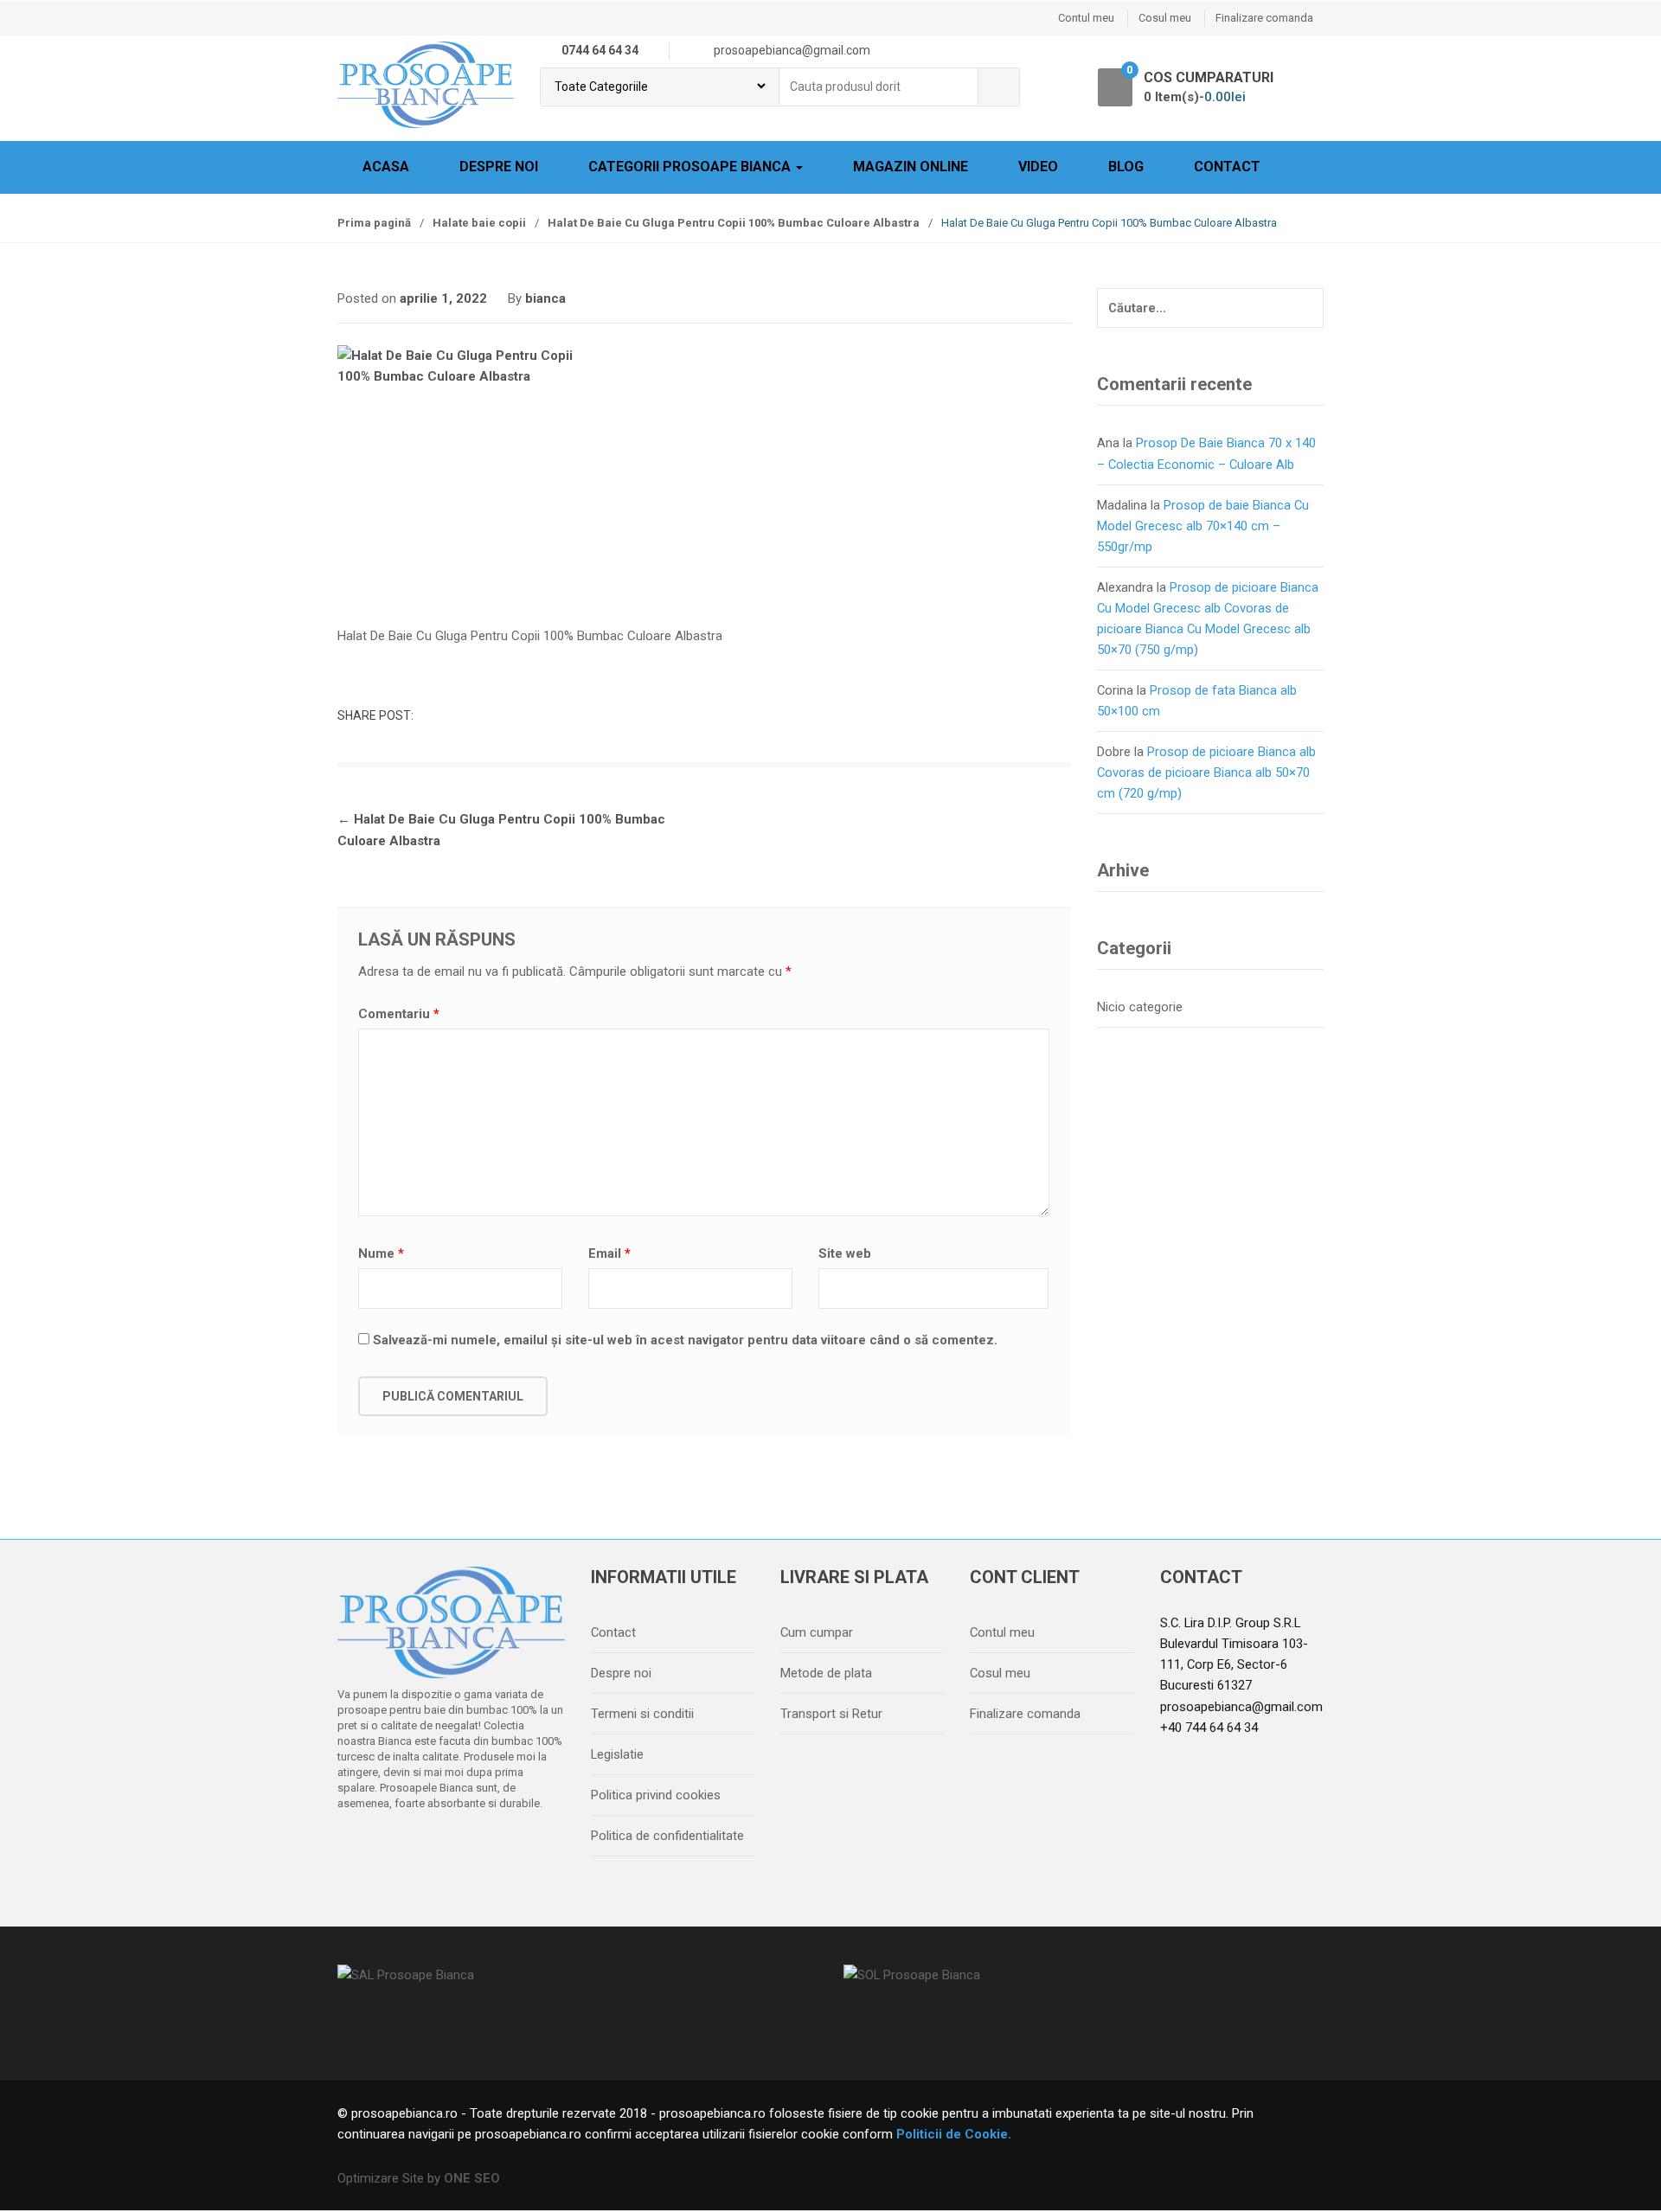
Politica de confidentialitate (667, 1836)
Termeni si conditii (642, 1714)
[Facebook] (356, 1848)
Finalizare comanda (1264, 18)
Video (1038, 167)
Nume (381, 1253)
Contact (1227, 167)
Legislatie (617, 1754)
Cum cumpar (817, 1632)
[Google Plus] (465, 1848)
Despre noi (499, 167)
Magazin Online (911, 167)
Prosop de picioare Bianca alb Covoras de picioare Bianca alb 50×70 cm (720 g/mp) (1206, 773)
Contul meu (1086, 18)
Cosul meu (1165, 18)
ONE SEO (472, 2178)
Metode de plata (826, 1673)
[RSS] (537, 1848)
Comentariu (399, 1014)
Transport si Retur (831, 1714)
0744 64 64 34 (600, 50)
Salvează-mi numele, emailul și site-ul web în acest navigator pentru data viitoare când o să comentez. (685, 1340)
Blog (1126, 167)
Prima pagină (374, 223)
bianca (545, 298)
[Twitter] (392, 1848)
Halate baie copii (479, 223)
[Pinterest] (501, 1848)
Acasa (386, 167)
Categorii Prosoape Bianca (691, 167)
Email (609, 1253)
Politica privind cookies (656, 1795)
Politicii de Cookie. (952, 2134)
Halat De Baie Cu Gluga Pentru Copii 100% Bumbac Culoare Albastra (734, 223)
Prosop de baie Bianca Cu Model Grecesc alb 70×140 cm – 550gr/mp (1203, 526)
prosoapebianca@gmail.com (1241, 1707)
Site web (845, 1253)
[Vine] (428, 1848)
